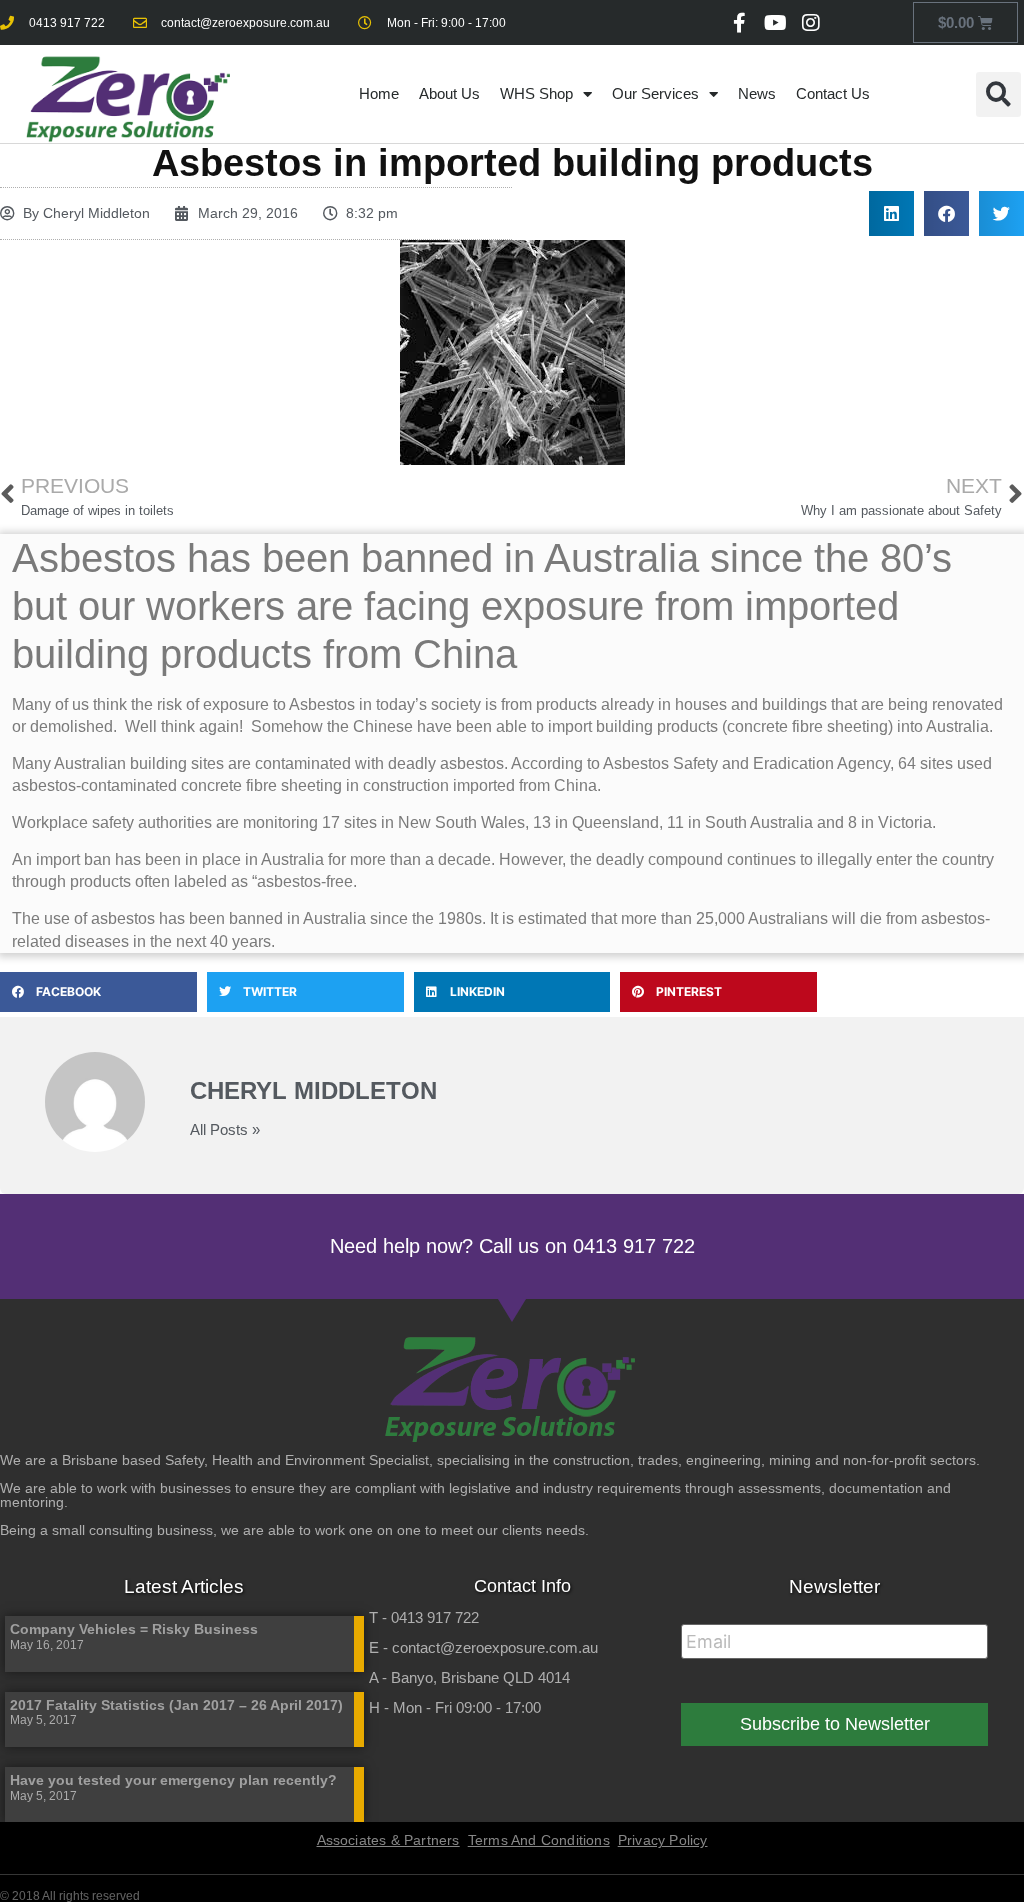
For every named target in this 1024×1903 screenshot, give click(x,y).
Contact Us (833, 93)
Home (379, 93)
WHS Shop (536, 93)
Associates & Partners (388, 1840)
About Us (449, 93)
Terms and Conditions (539, 1840)
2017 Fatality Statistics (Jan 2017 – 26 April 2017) (176, 1705)
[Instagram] (811, 23)
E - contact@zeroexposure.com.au (483, 1647)
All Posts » (225, 1129)
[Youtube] (775, 23)
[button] (998, 94)
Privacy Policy (663, 1840)
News (757, 93)
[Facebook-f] (739, 23)
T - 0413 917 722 (424, 1617)
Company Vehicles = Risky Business (134, 1629)
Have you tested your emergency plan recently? (173, 1780)
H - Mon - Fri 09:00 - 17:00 (455, 1707)
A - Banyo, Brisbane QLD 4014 (469, 1677)
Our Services (655, 93)
